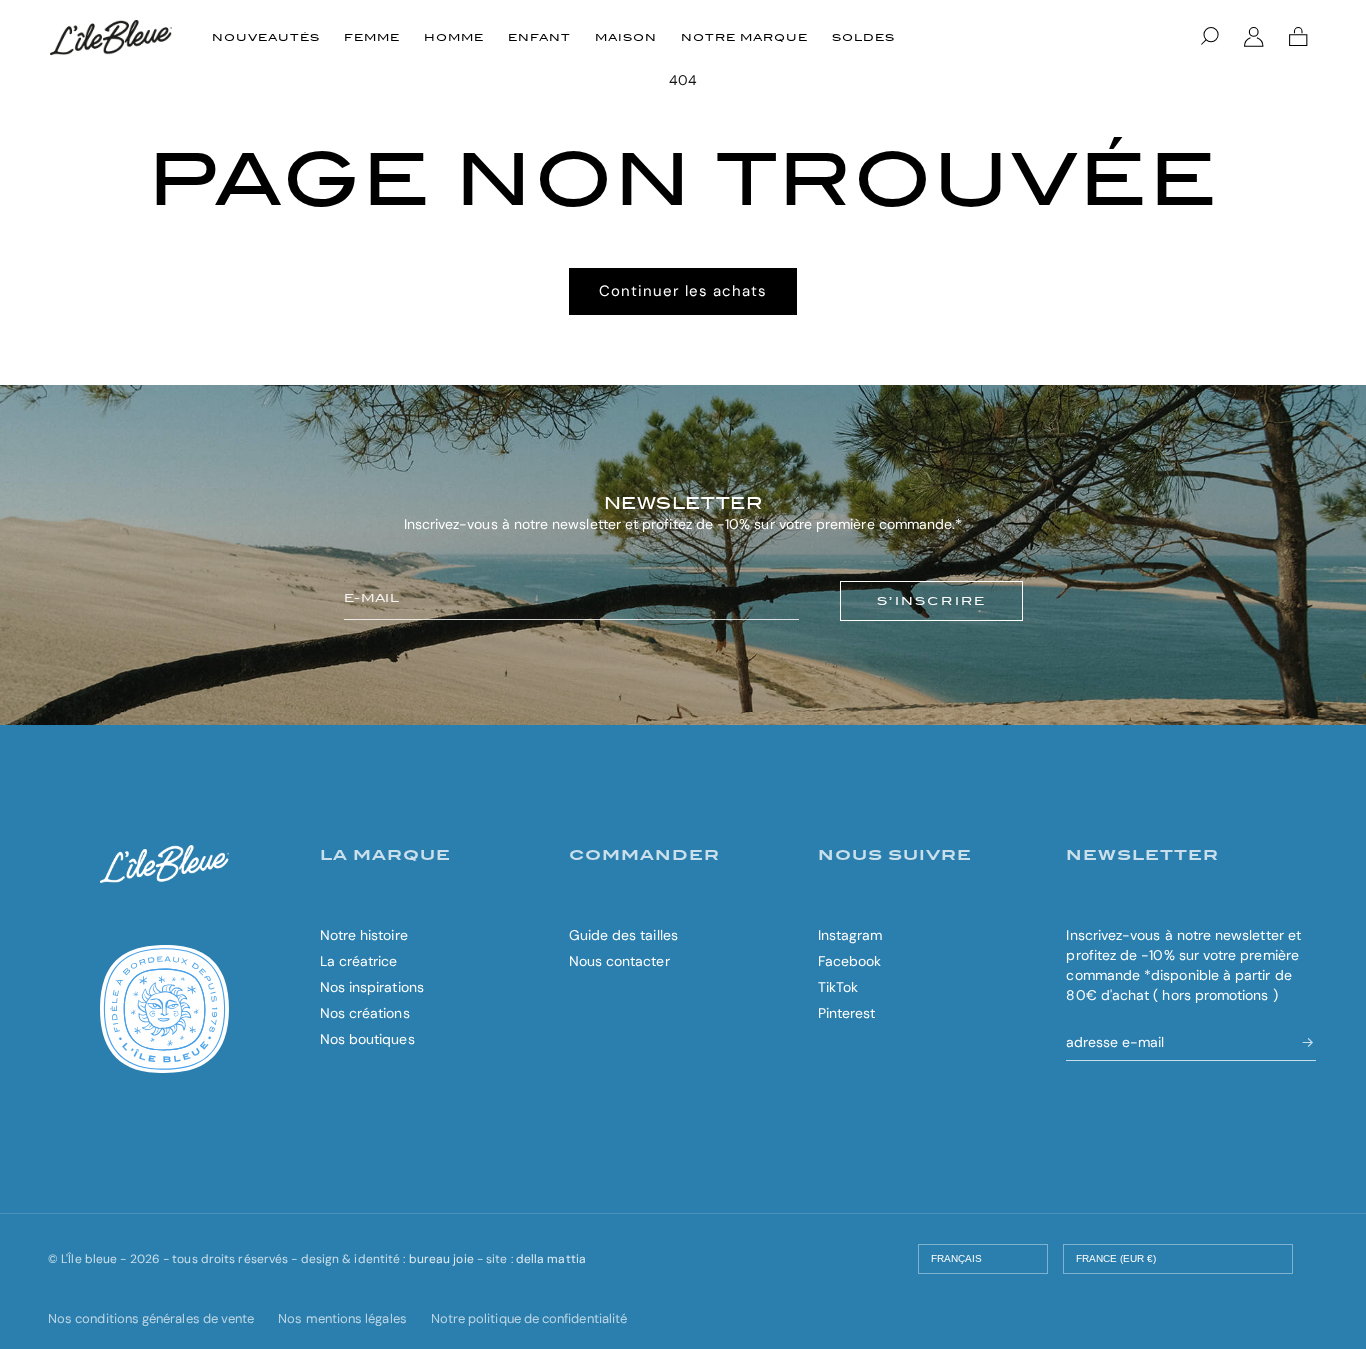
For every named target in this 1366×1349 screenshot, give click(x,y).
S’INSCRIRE (931, 601)
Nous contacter (619, 961)
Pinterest (847, 1013)
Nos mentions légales (342, 1318)
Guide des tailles (623, 935)
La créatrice (359, 961)
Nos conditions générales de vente (151, 1318)
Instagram (850, 935)
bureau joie (441, 1259)
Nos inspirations (372, 987)
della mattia (551, 1259)
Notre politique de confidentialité (529, 1318)
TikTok (838, 987)
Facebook (850, 961)
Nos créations (365, 1013)
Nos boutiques (367, 1039)
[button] (1210, 37)
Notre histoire (364, 935)
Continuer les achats (683, 291)
